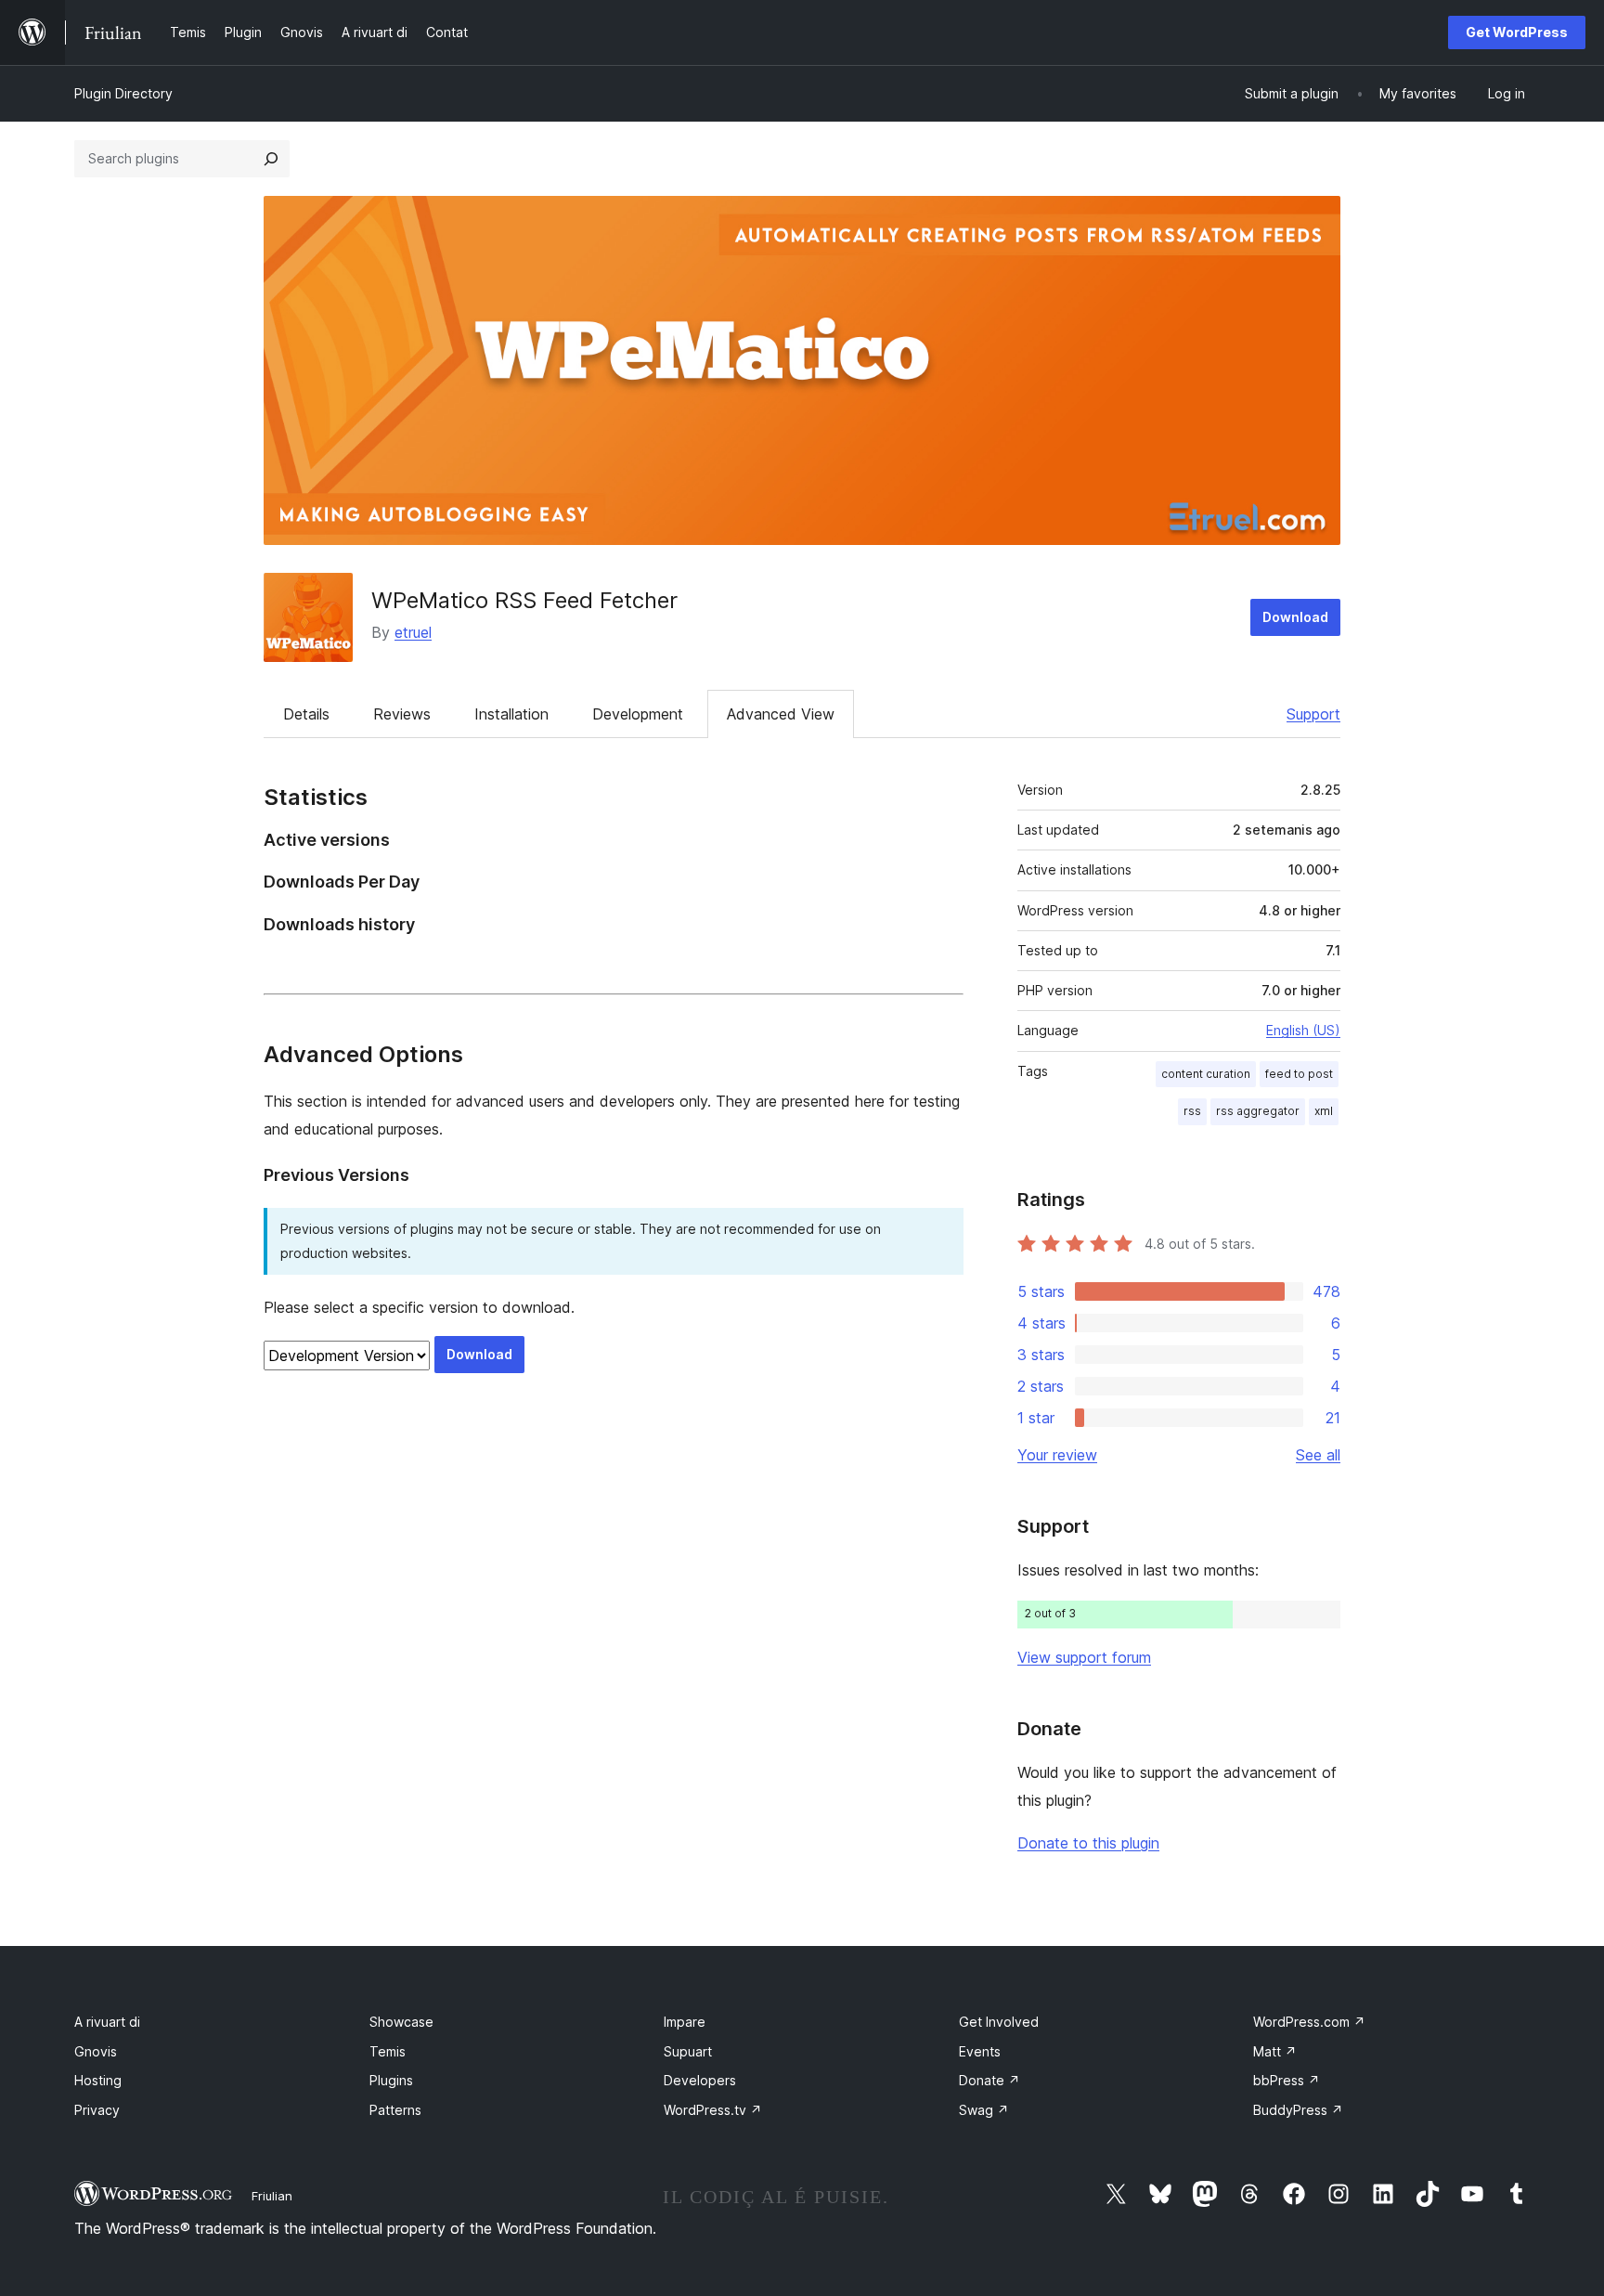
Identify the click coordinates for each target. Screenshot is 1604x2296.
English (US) (1303, 1030)
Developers (700, 2080)
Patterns (395, 2110)
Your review (1057, 1455)
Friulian (272, 2196)
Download (1295, 617)
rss (1192, 1111)
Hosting (98, 2080)
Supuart (688, 2051)
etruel (413, 632)
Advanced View (781, 714)
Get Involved (999, 2022)
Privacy (97, 2110)
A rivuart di (107, 2022)
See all (1318, 1455)
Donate (990, 2080)
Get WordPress (1517, 32)
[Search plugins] (271, 159)
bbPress (1287, 2080)
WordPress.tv (713, 2110)
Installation (511, 714)
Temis (388, 2051)
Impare (685, 2022)
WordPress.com (1309, 2022)
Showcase (401, 2022)
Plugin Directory (123, 93)
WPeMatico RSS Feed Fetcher (524, 600)
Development (638, 714)
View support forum (1084, 1657)
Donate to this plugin (1088, 1843)
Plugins (391, 2080)
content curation (1206, 1074)
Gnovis (96, 2051)
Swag (984, 2110)
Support (1313, 714)
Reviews (402, 714)
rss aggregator (1258, 1111)
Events (980, 2051)
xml (1324, 1111)
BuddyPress (1298, 2110)
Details (306, 714)
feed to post (1299, 1074)
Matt (1275, 2051)
